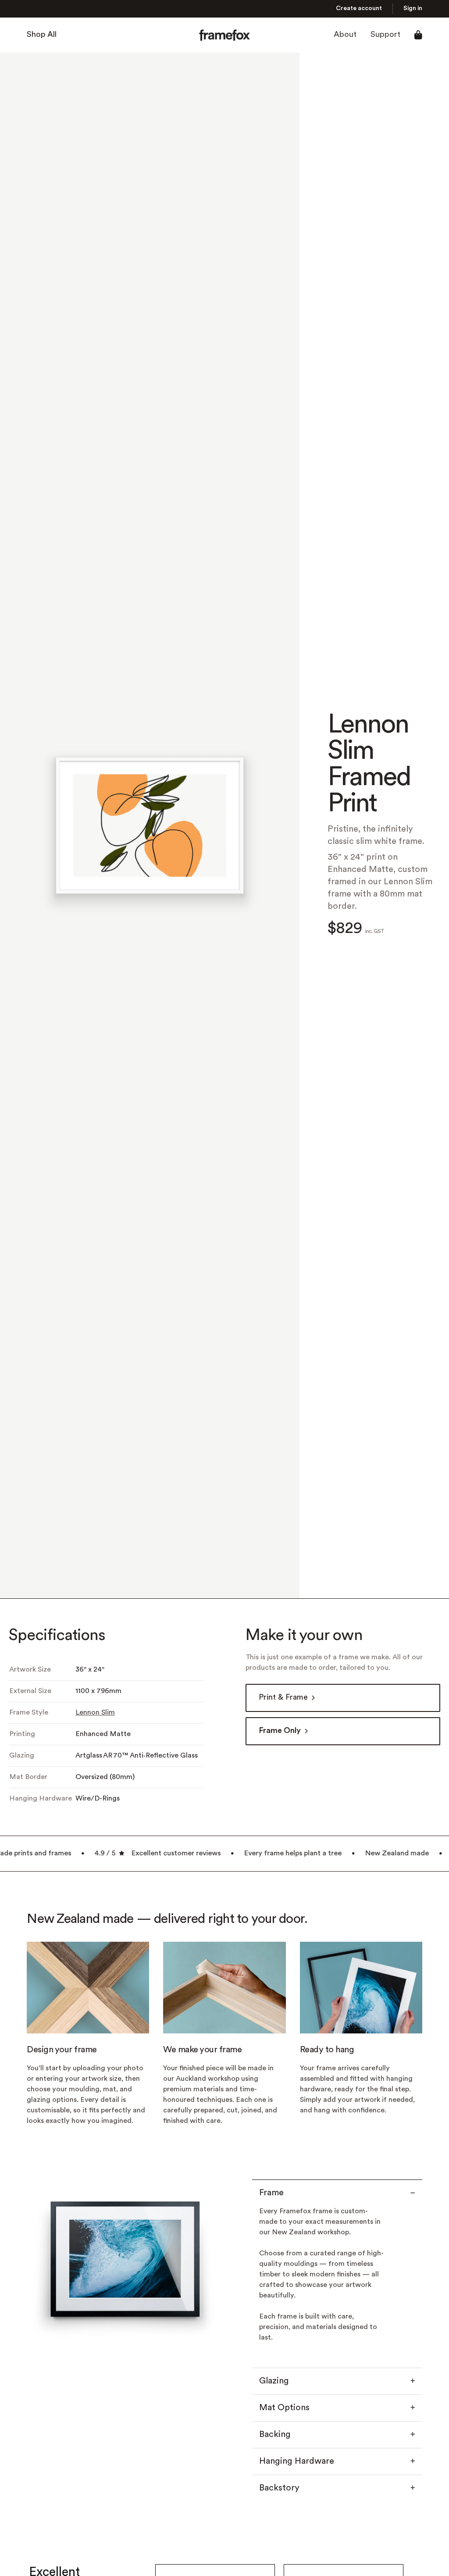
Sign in (413, 9)
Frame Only (280, 1731)
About (345, 35)
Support (385, 35)
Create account (359, 9)
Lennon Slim (95, 1713)
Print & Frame (283, 1698)
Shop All (42, 35)
